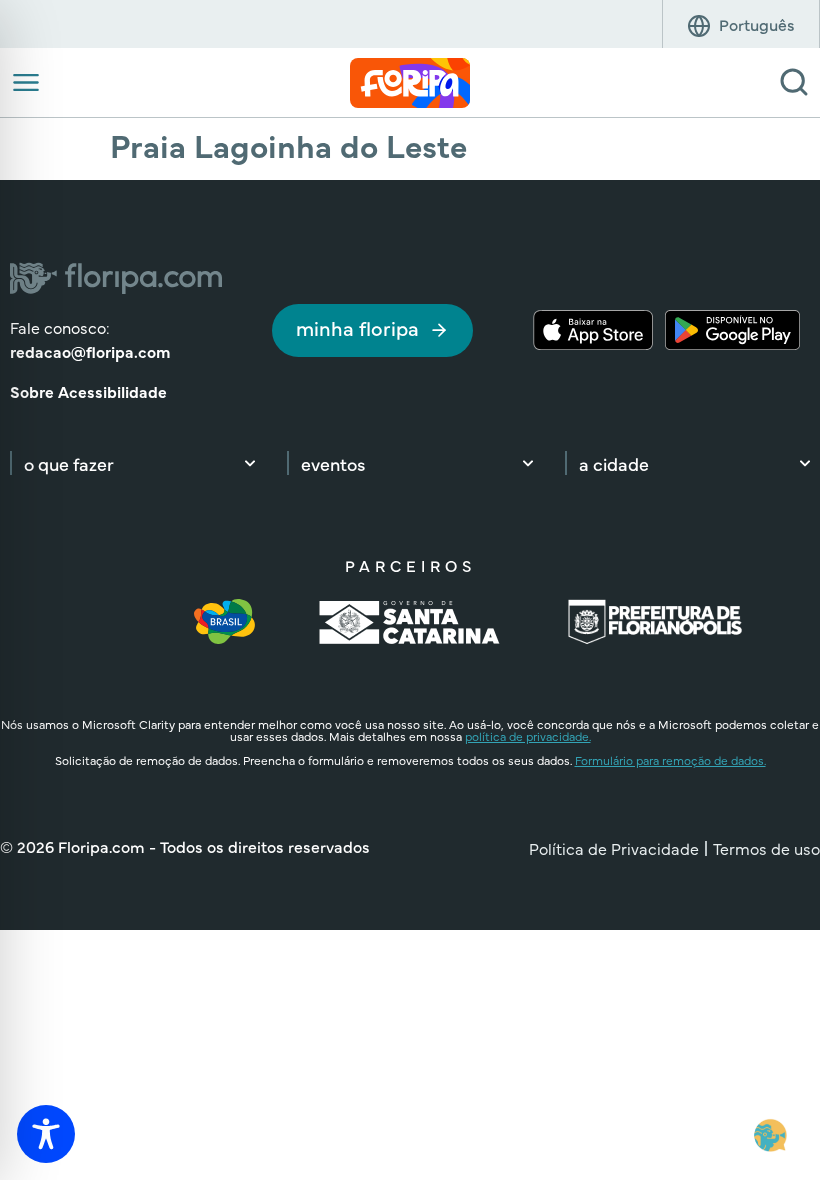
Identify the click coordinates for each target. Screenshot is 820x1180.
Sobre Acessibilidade (88, 391)
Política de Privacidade (614, 848)
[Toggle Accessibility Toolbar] (46, 1134)
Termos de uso (766, 848)
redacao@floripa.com (90, 351)
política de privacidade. (528, 736)
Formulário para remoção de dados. (670, 760)
